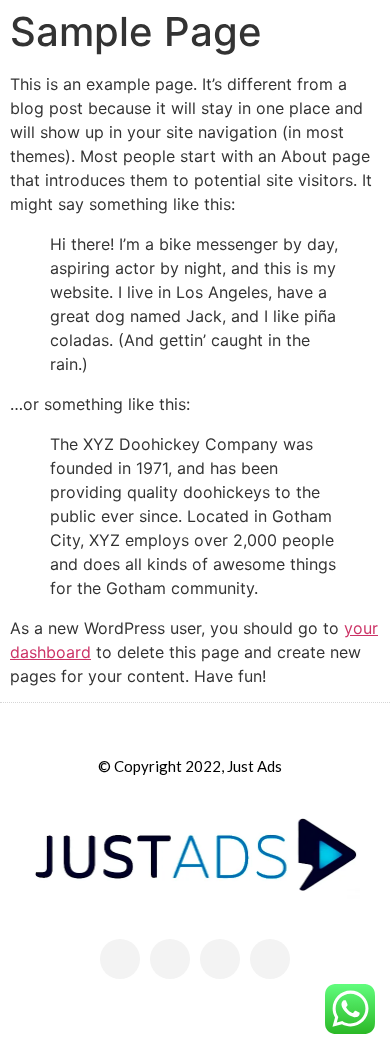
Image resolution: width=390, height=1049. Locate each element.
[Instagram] (220, 959)
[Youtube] (120, 959)
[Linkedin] (270, 959)
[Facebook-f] (170, 959)
